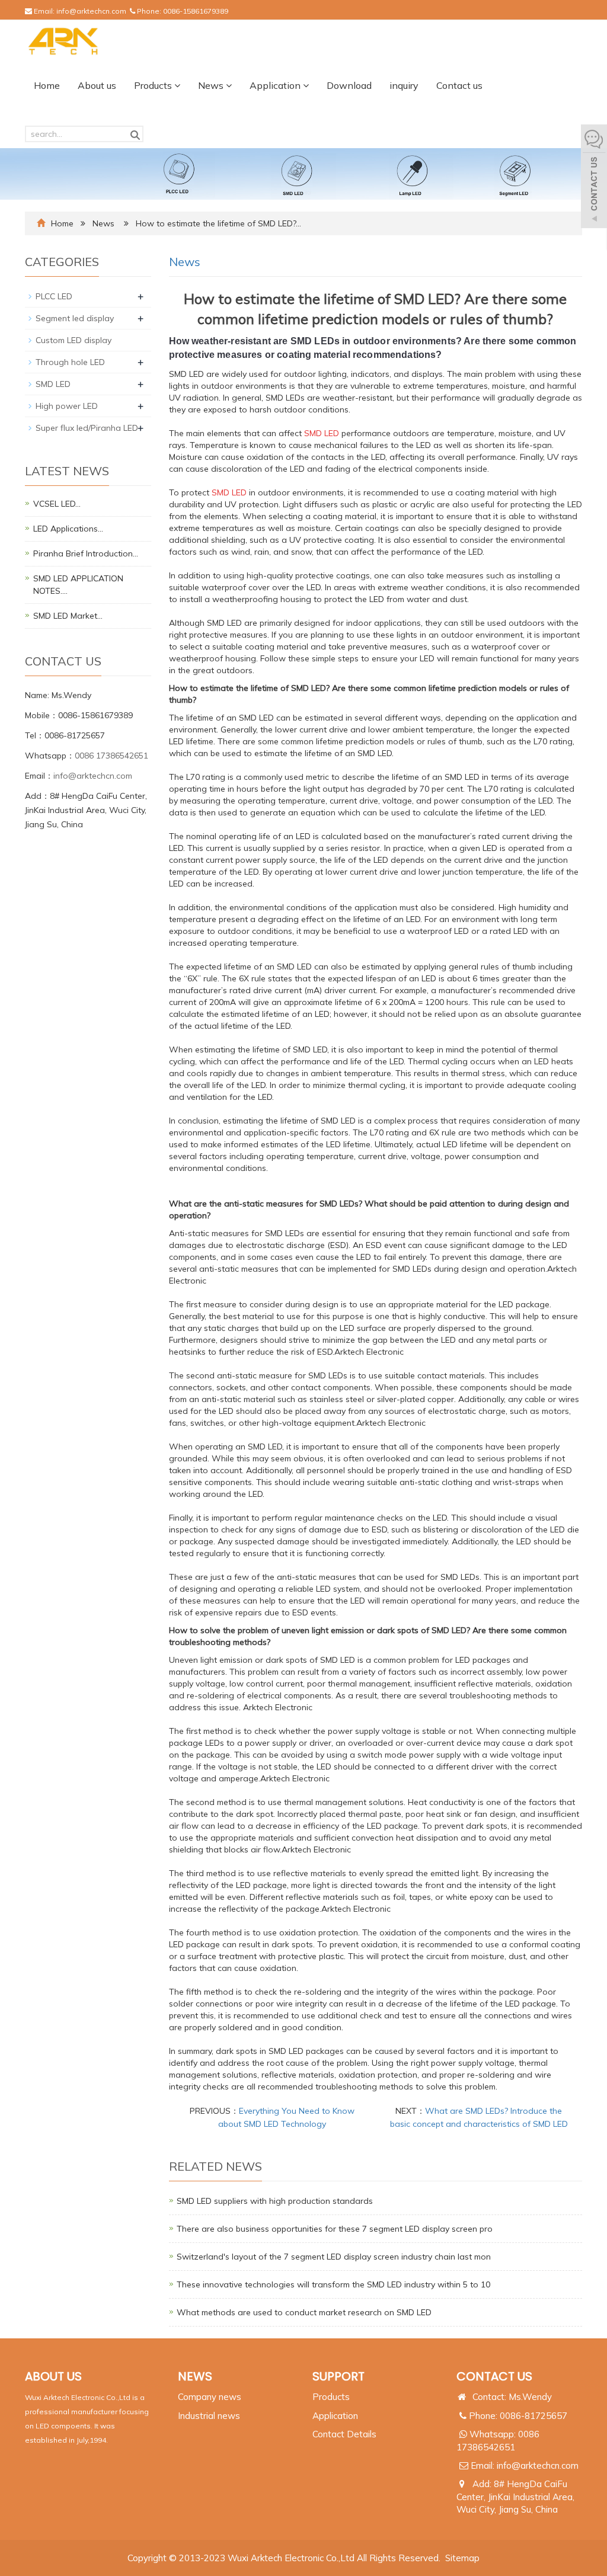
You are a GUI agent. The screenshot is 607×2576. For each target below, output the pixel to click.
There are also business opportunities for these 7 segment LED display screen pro (335, 2229)
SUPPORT (338, 2376)
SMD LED (53, 384)
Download (349, 85)
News (212, 85)
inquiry (404, 85)
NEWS (195, 2376)
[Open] (594, 178)
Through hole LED (70, 362)
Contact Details (344, 2434)
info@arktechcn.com (91, 11)
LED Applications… (68, 529)
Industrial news (209, 2416)
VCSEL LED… (57, 504)
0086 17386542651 (111, 756)
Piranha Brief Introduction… (86, 553)
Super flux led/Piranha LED (87, 428)
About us (97, 85)
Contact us (459, 85)
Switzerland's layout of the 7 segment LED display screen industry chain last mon (334, 2257)
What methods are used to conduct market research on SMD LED (304, 2312)
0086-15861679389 (196, 11)
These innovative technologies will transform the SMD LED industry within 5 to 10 (333, 2284)
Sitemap (462, 2558)
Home (47, 85)
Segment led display (75, 318)
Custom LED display (74, 340)
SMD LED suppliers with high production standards (275, 2201)
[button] (177, 85)
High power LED (67, 406)
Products (154, 85)
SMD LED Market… (68, 616)
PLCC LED (54, 296)
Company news (210, 2397)
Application (276, 85)
